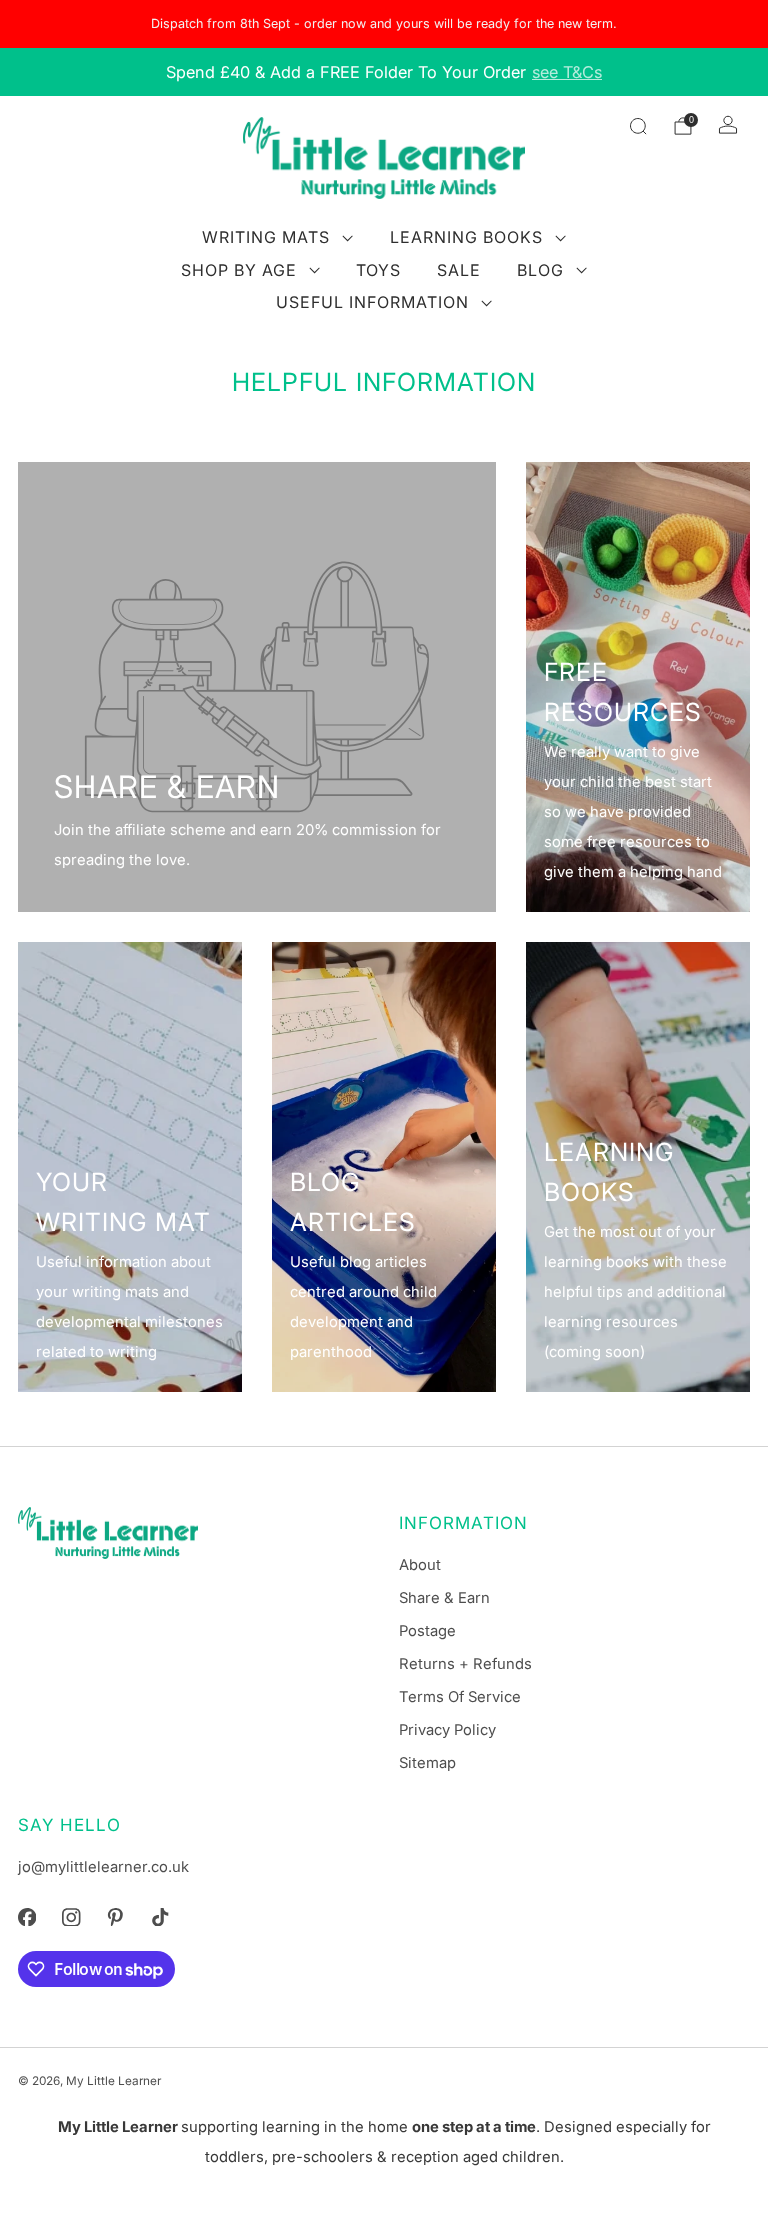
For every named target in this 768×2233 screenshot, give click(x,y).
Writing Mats (266, 237)
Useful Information (372, 302)
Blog (540, 270)
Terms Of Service (460, 1697)
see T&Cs (567, 72)
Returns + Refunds (465, 1664)
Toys (378, 270)
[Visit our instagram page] (71, 1917)
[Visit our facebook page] (27, 1917)
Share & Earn (444, 1598)
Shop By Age (239, 270)
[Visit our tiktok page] (160, 1917)
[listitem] (384, 24)
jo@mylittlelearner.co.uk (103, 1867)
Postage (427, 1631)
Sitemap (427, 1763)
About (420, 1565)
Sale (459, 270)
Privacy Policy (447, 1730)
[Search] (638, 126)
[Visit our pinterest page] (115, 1917)
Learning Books (466, 237)
